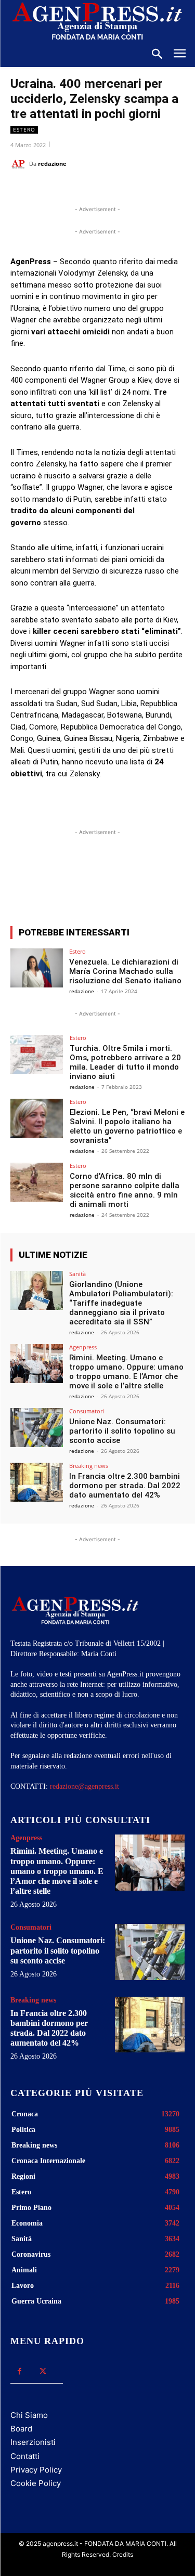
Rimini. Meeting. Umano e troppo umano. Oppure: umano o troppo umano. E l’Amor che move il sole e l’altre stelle (126, 1372)
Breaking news (89, 1466)
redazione (52, 164)
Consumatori (87, 1411)
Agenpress (83, 1347)
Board (21, 2429)
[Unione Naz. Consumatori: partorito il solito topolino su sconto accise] (37, 1428)
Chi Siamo (29, 2415)
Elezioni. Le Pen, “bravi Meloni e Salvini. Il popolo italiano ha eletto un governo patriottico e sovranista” (127, 1126)
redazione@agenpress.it (84, 1786)
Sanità (77, 1274)
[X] (77, 190)
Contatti (25, 2456)
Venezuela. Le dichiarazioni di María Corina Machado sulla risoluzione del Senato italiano (125, 971)
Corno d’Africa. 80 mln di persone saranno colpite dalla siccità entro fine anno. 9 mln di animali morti (125, 1190)
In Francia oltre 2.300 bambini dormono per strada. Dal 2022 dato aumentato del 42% (125, 1486)
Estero (24, 129)
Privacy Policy (36, 2470)
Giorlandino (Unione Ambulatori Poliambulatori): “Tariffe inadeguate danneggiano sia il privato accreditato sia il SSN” (121, 1303)
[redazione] (20, 164)
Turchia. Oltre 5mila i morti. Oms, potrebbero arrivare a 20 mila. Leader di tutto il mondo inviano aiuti (125, 1062)
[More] (151, 880)
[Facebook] (54, 190)
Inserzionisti (33, 2442)
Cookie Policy (36, 2483)
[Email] (125, 190)
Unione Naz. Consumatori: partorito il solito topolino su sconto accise (122, 1431)
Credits (123, 2554)
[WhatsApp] (101, 190)
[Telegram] (149, 190)
